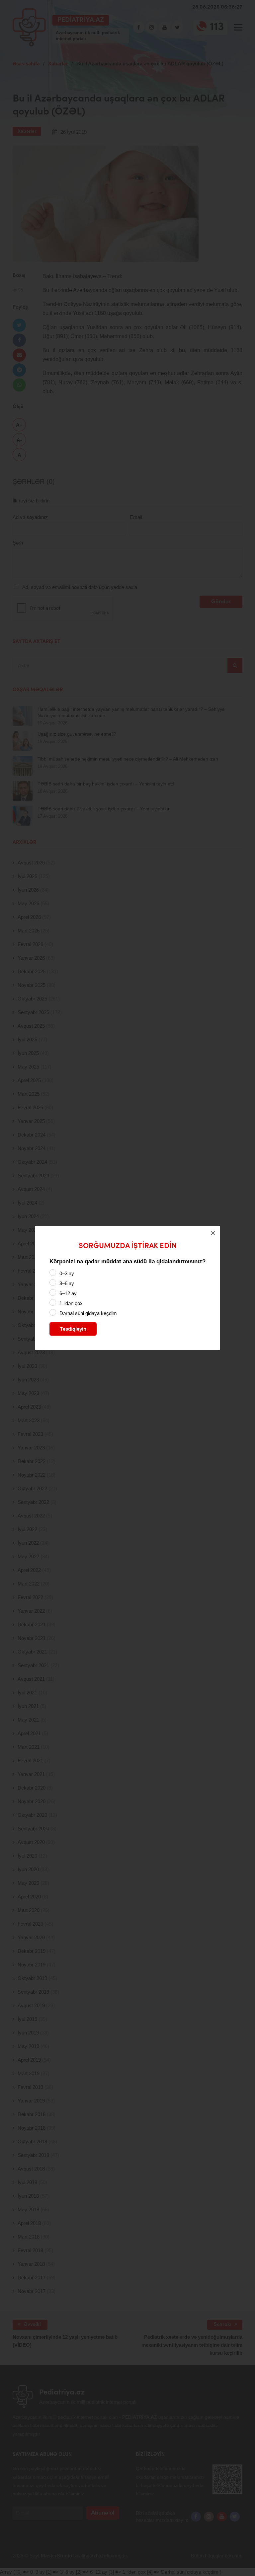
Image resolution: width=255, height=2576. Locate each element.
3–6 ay (67, 1283)
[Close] (213, 1233)
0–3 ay (67, 1273)
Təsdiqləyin (73, 1329)
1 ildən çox (71, 1303)
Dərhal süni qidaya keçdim (88, 1313)
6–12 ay (68, 1293)
